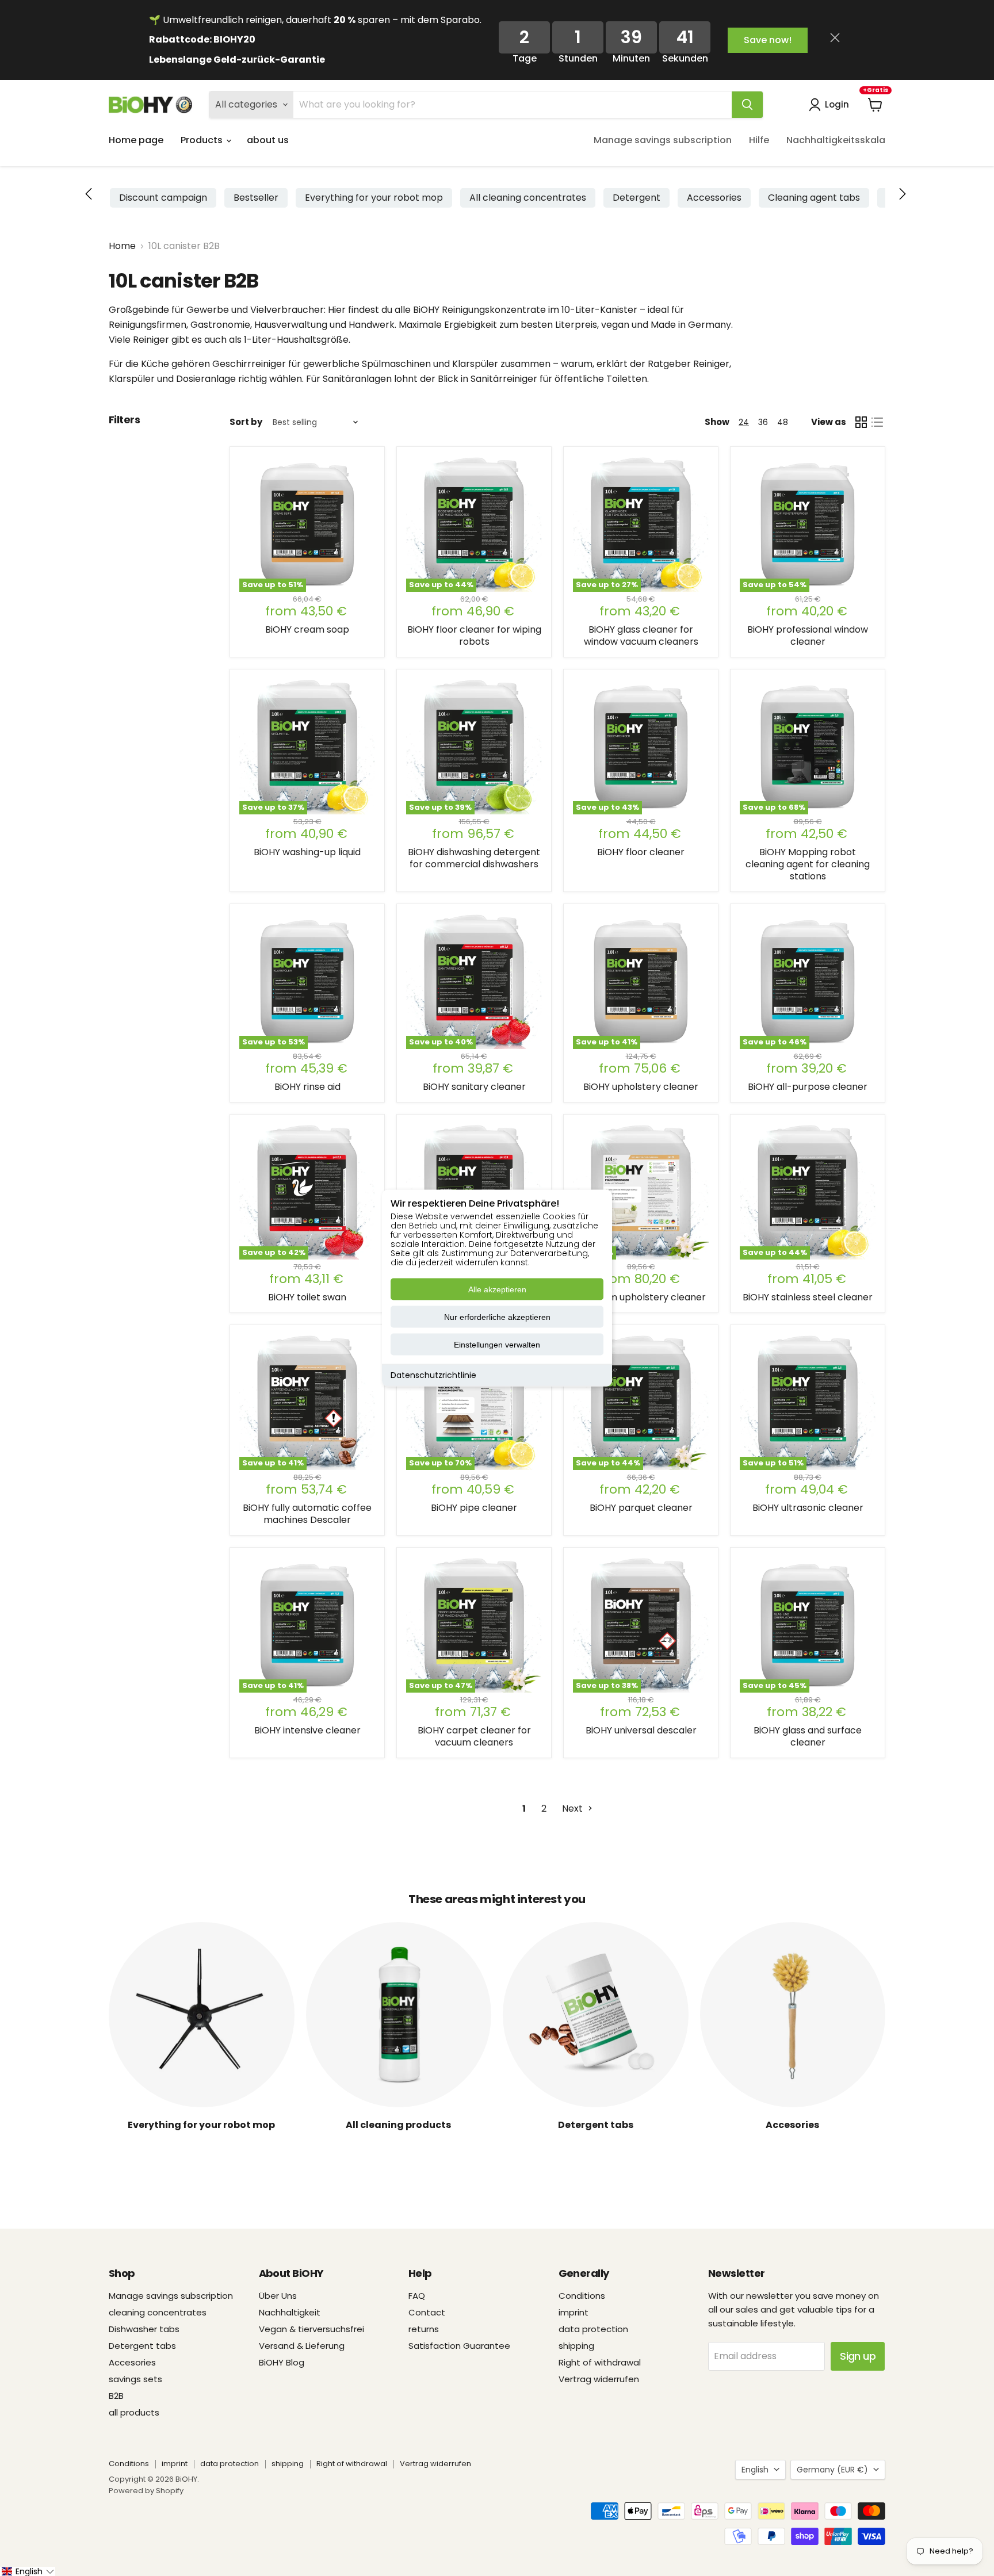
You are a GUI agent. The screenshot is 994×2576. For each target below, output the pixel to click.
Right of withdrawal (600, 2362)
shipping (576, 2346)
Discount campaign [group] (163, 198)
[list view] (877, 422)
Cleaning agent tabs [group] (814, 198)
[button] (903, 195)
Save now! (768, 40)
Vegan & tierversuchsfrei (311, 2329)
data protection (593, 2329)
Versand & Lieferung (302, 2346)
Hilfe (759, 140)
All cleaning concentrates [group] (528, 198)
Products (203, 140)
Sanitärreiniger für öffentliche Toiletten (559, 379)
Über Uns (278, 2296)
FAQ (417, 2296)
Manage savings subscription (663, 140)
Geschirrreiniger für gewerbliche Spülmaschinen (322, 364)
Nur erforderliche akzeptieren (497, 1317)
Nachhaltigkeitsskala (836, 140)
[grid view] (861, 422)
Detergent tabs (142, 2346)
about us (268, 140)
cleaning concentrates (158, 2312)
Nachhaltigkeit (290, 2312)
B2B (116, 2396)
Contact (427, 2312)
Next (574, 1808)
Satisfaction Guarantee (459, 2346)
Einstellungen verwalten (497, 1345)
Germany (832, 2470)
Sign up (858, 2356)
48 (783, 422)
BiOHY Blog (282, 2362)
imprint (574, 2312)
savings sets (135, 2379)
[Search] (747, 105)
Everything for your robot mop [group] (374, 198)
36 (763, 422)
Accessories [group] (714, 198)
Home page (136, 140)
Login (837, 104)
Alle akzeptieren (497, 1289)
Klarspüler (475, 364)
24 (744, 422)
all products (134, 2412)
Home (122, 246)
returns (424, 2329)
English (755, 2470)
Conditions (582, 2296)
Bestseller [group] (256, 198)
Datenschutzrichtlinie (433, 1375)
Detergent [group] (636, 198)
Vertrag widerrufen (599, 2379)
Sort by (246, 422)
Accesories (132, 2362)
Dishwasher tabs (144, 2329)
